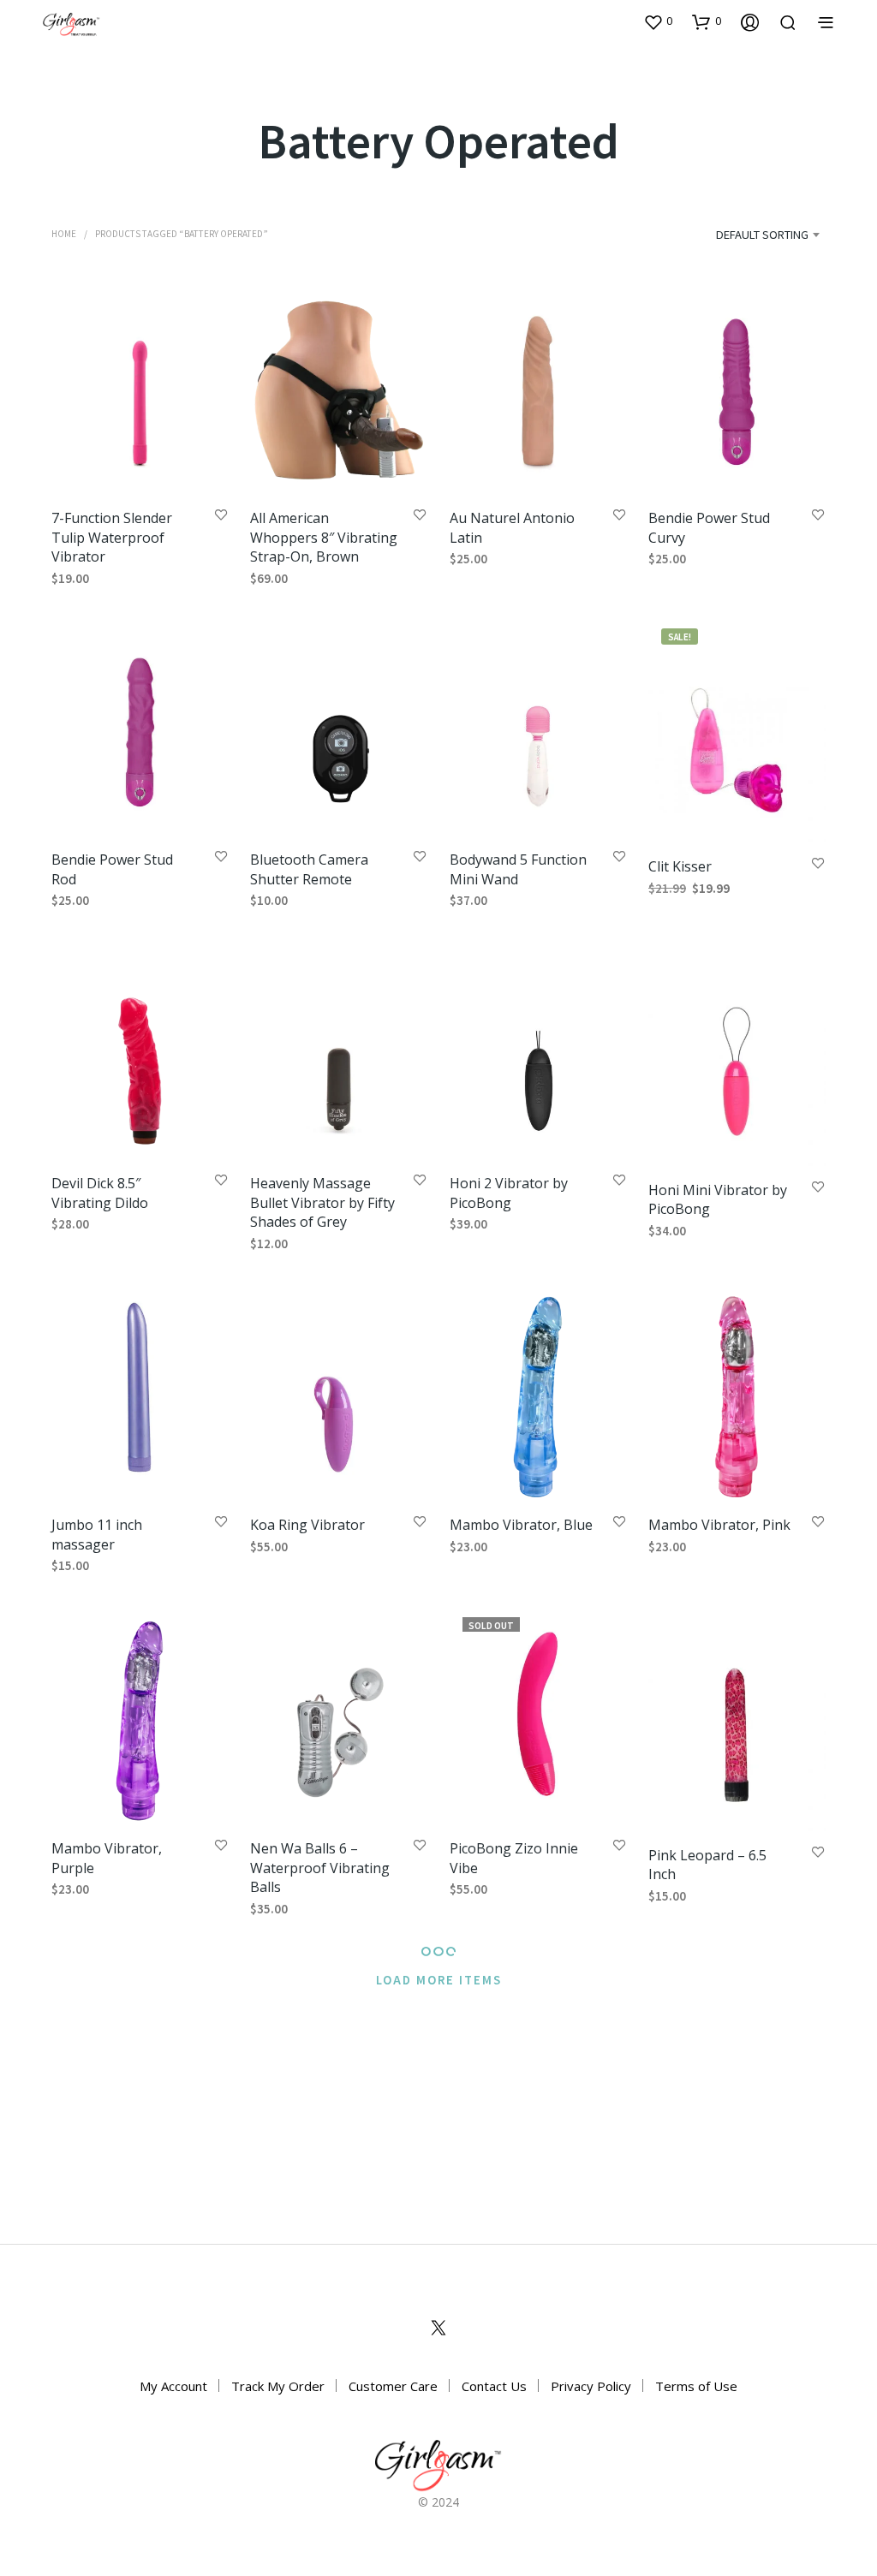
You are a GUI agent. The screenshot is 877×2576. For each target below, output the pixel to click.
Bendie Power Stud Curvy (709, 527)
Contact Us (494, 2386)
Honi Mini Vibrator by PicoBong (718, 1199)
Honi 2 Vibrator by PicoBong (509, 1193)
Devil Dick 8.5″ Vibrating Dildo (100, 1193)
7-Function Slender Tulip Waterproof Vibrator (112, 537)
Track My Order (278, 2386)
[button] (658, 21)
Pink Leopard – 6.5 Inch (707, 1865)
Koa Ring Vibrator (307, 1526)
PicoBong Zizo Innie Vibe (514, 1858)
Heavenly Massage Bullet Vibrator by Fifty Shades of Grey (322, 1202)
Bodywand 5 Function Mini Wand (518, 870)
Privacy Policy (591, 2386)
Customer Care (393, 2386)
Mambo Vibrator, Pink (719, 1526)
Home (64, 233)
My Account (173, 2386)
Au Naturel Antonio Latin (512, 527)
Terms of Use (696, 2386)
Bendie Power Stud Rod (112, 870)
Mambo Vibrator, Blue (521, 1526)
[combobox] (740, 235)
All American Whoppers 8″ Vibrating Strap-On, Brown (324, 537)
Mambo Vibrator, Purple (107, 1858)
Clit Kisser (680, 866)
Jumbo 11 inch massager (97, 1535)
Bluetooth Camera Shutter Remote (309, 870)
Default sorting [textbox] (762, 234)
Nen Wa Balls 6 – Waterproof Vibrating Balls (320, 1868)
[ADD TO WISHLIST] (221, 516)
